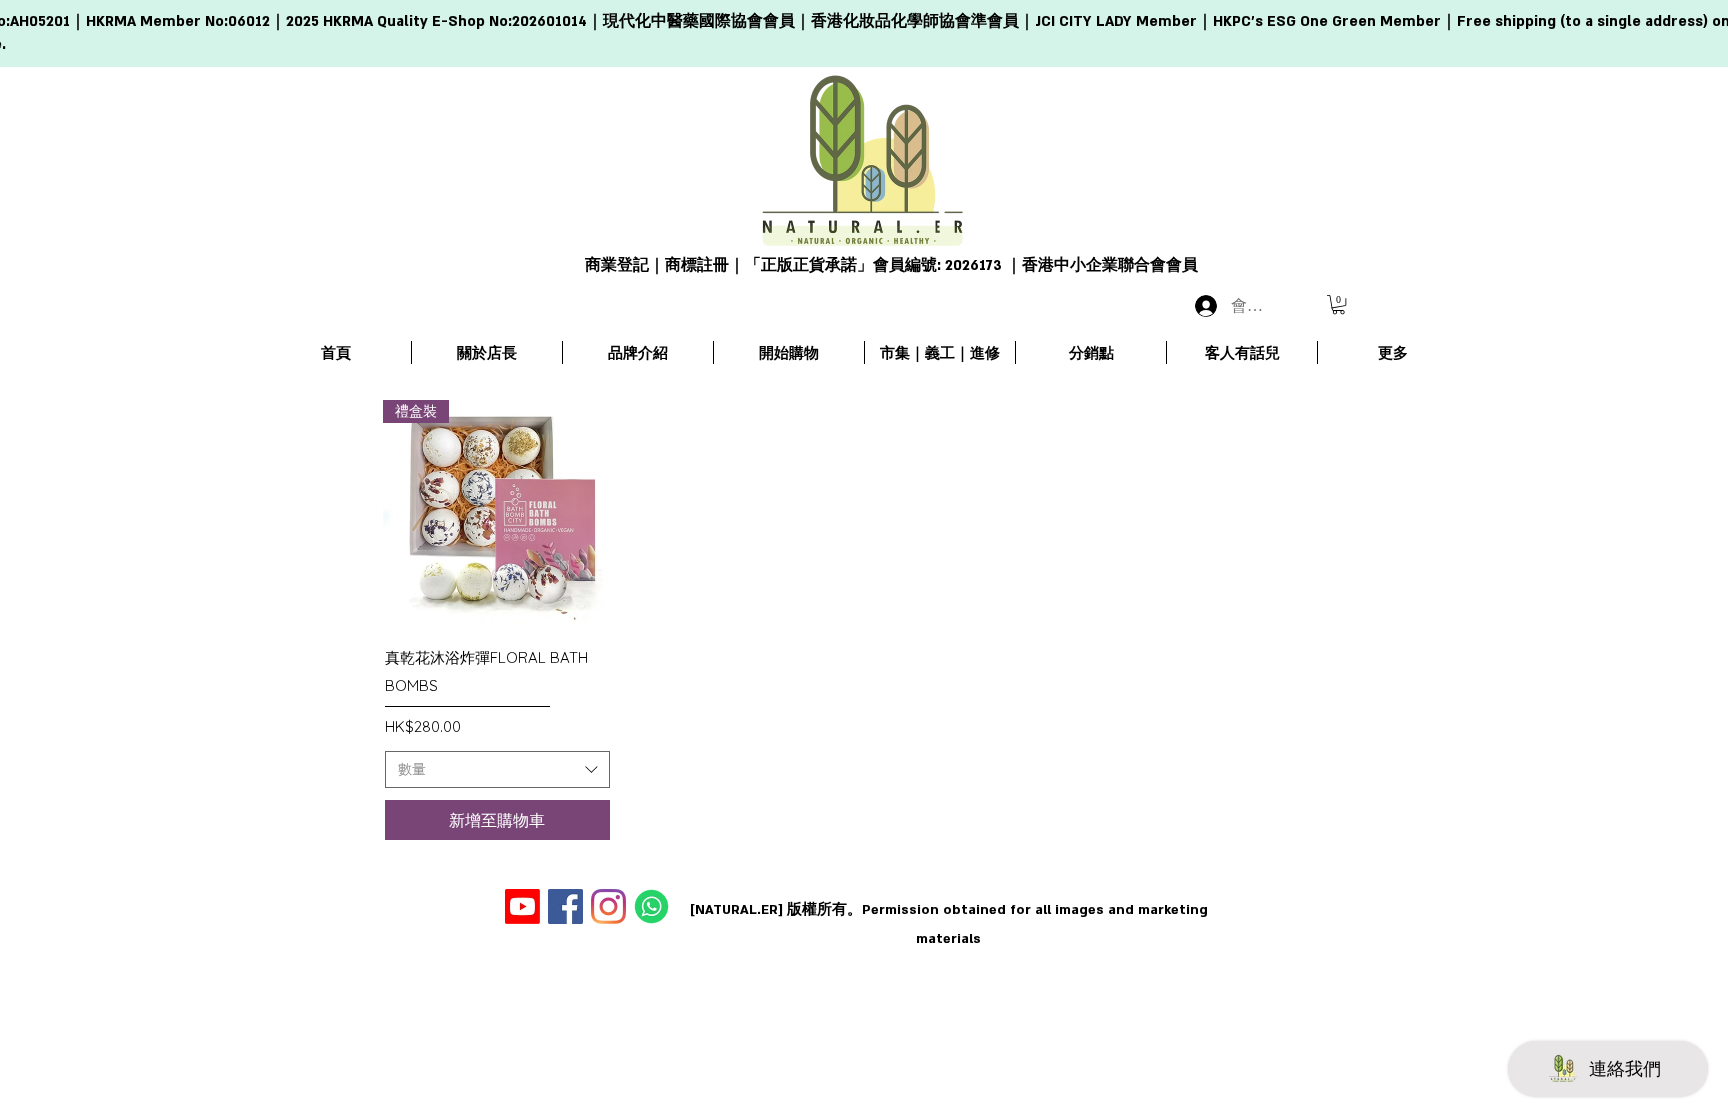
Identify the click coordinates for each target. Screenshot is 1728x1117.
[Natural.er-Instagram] (608, 906)
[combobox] (497, 770)
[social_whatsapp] (651, 906)
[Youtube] (522, 906)
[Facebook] (565, 906)
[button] (1338, 304)
